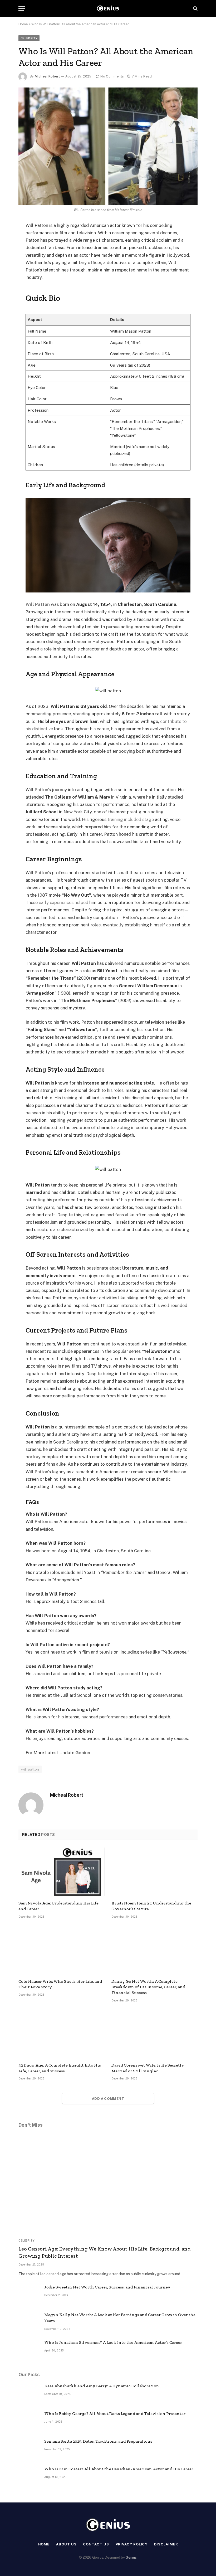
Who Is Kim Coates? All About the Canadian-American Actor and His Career (119, 2469)
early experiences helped (63, 902)
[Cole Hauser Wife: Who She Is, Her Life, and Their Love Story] (62, 1950)
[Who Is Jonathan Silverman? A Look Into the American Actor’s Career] (29, 2350)
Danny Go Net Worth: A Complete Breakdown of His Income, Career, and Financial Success (148, 1987)
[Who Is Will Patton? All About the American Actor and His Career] (108, 146)
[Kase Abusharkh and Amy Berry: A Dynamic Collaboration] (29, 2393)
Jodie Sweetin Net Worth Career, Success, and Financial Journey (107, 2287)
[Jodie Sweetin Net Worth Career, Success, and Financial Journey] (29, 2294)
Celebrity (29, 38)
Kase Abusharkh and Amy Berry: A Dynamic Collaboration (102, 2386)
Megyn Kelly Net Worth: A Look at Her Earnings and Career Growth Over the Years (120, 2318)
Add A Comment (108, 2098)
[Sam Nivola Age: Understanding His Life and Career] (62, 1872)
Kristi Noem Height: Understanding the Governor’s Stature (151, 1906)
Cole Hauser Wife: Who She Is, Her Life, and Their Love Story (60, 1984)
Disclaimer (166, 2544)
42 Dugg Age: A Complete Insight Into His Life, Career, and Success (60, 2068)
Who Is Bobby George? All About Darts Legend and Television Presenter (115, 2414)
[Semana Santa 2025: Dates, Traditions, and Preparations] (29, 2448)
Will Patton (38, 604)
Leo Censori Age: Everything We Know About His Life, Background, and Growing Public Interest (105, 2252)
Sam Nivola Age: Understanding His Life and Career (58, 1906)
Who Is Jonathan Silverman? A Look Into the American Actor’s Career (113, 2342)
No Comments (112, 76)
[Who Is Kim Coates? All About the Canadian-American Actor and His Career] (29, 2476)
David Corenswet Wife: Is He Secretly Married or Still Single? (148, 2068)
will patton (30, 1769)
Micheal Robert (47, 76)
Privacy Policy (132, 2544)
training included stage (131, 819)
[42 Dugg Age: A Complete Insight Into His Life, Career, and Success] (62, 2034)
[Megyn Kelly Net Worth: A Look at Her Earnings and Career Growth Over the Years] (29, 2322)
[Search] (195, 9)
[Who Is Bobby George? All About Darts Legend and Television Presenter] (29, 2421)
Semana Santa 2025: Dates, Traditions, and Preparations (98, 2441)
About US (66, 2544)
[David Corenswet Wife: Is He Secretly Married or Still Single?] (154, 2034)
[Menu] (22, 9)
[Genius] (108, 9)
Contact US (96, 2544)
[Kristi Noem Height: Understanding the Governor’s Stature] (154, 1872)
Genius (83, 1753)
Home (23, 24)
